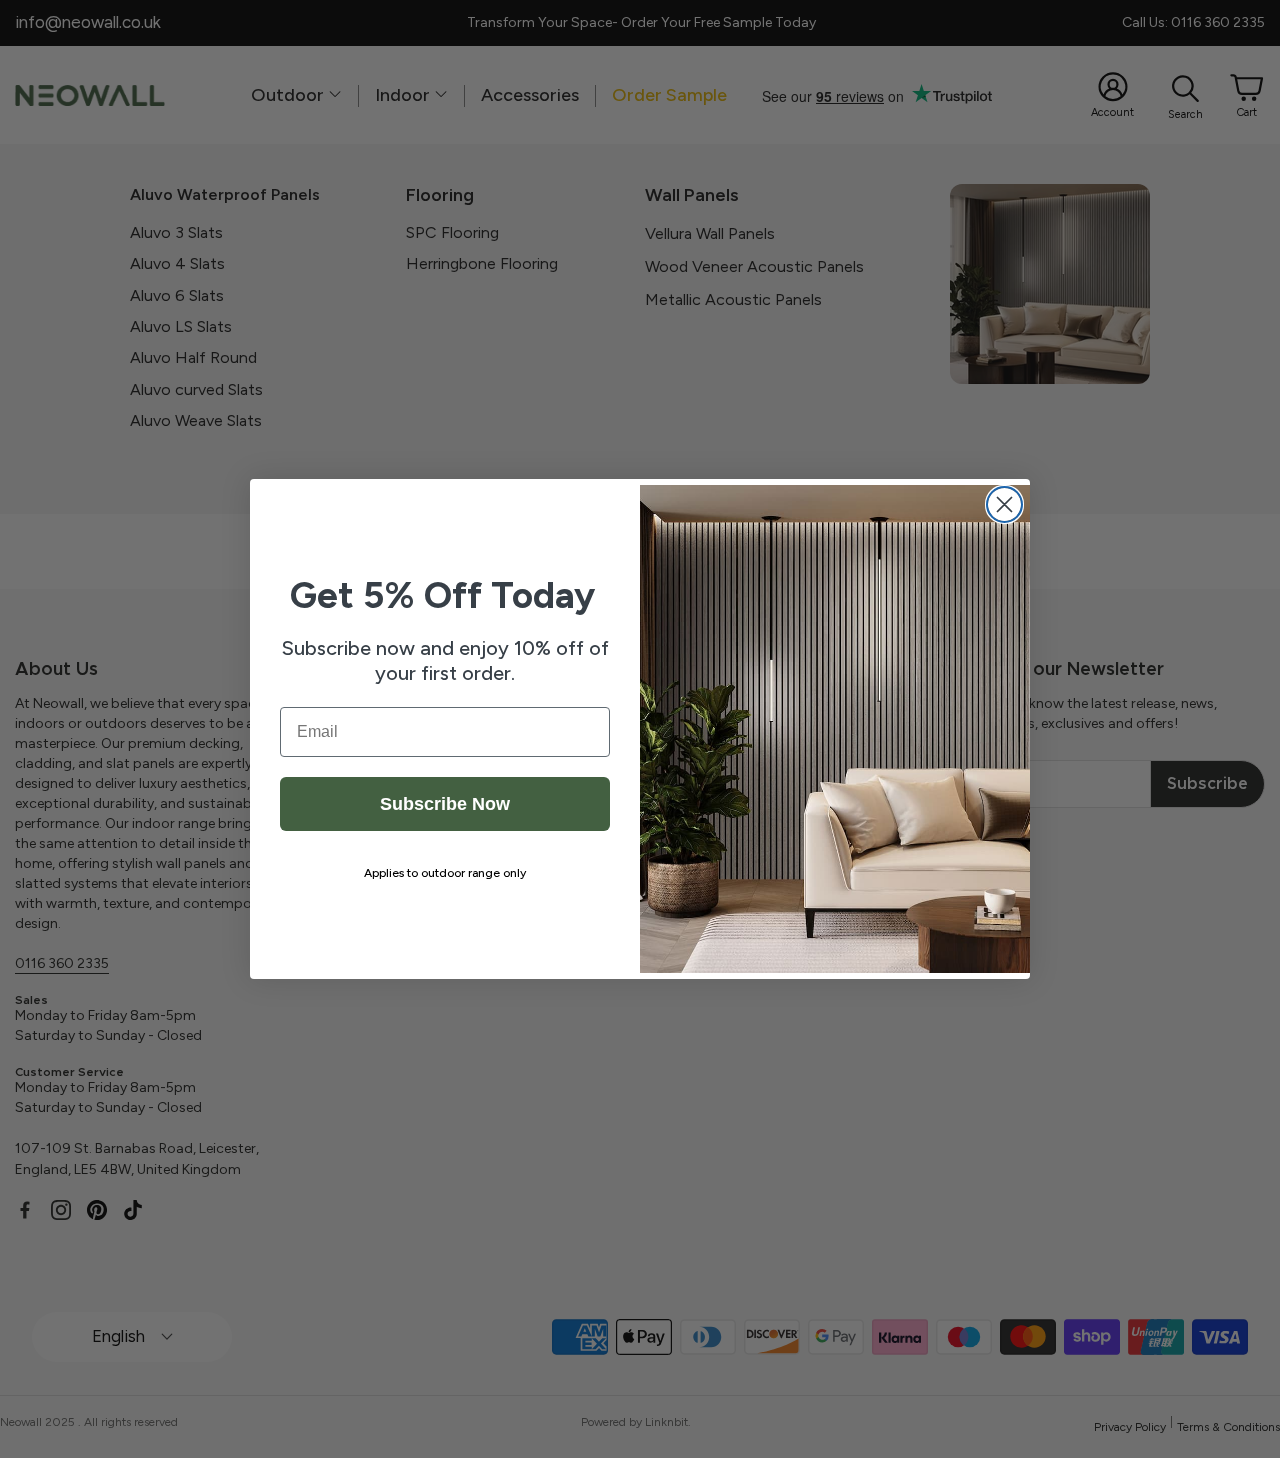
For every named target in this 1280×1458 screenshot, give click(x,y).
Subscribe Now (445, 804)
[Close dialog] (1004, 504)
